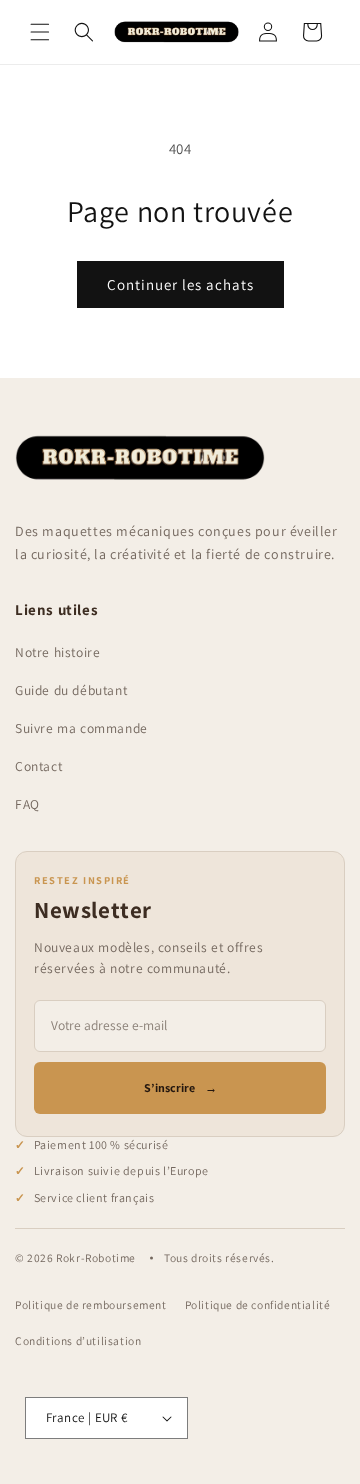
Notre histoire (57, 652)
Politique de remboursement (91, 1304)
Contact (38, 766)
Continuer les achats (180, 284)
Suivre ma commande (81, 728)
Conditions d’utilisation (78, 1340)
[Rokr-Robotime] (140, 458)
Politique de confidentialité (258, 1304)
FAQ (27, 804)
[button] (40, 32)
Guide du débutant (71, 690)
